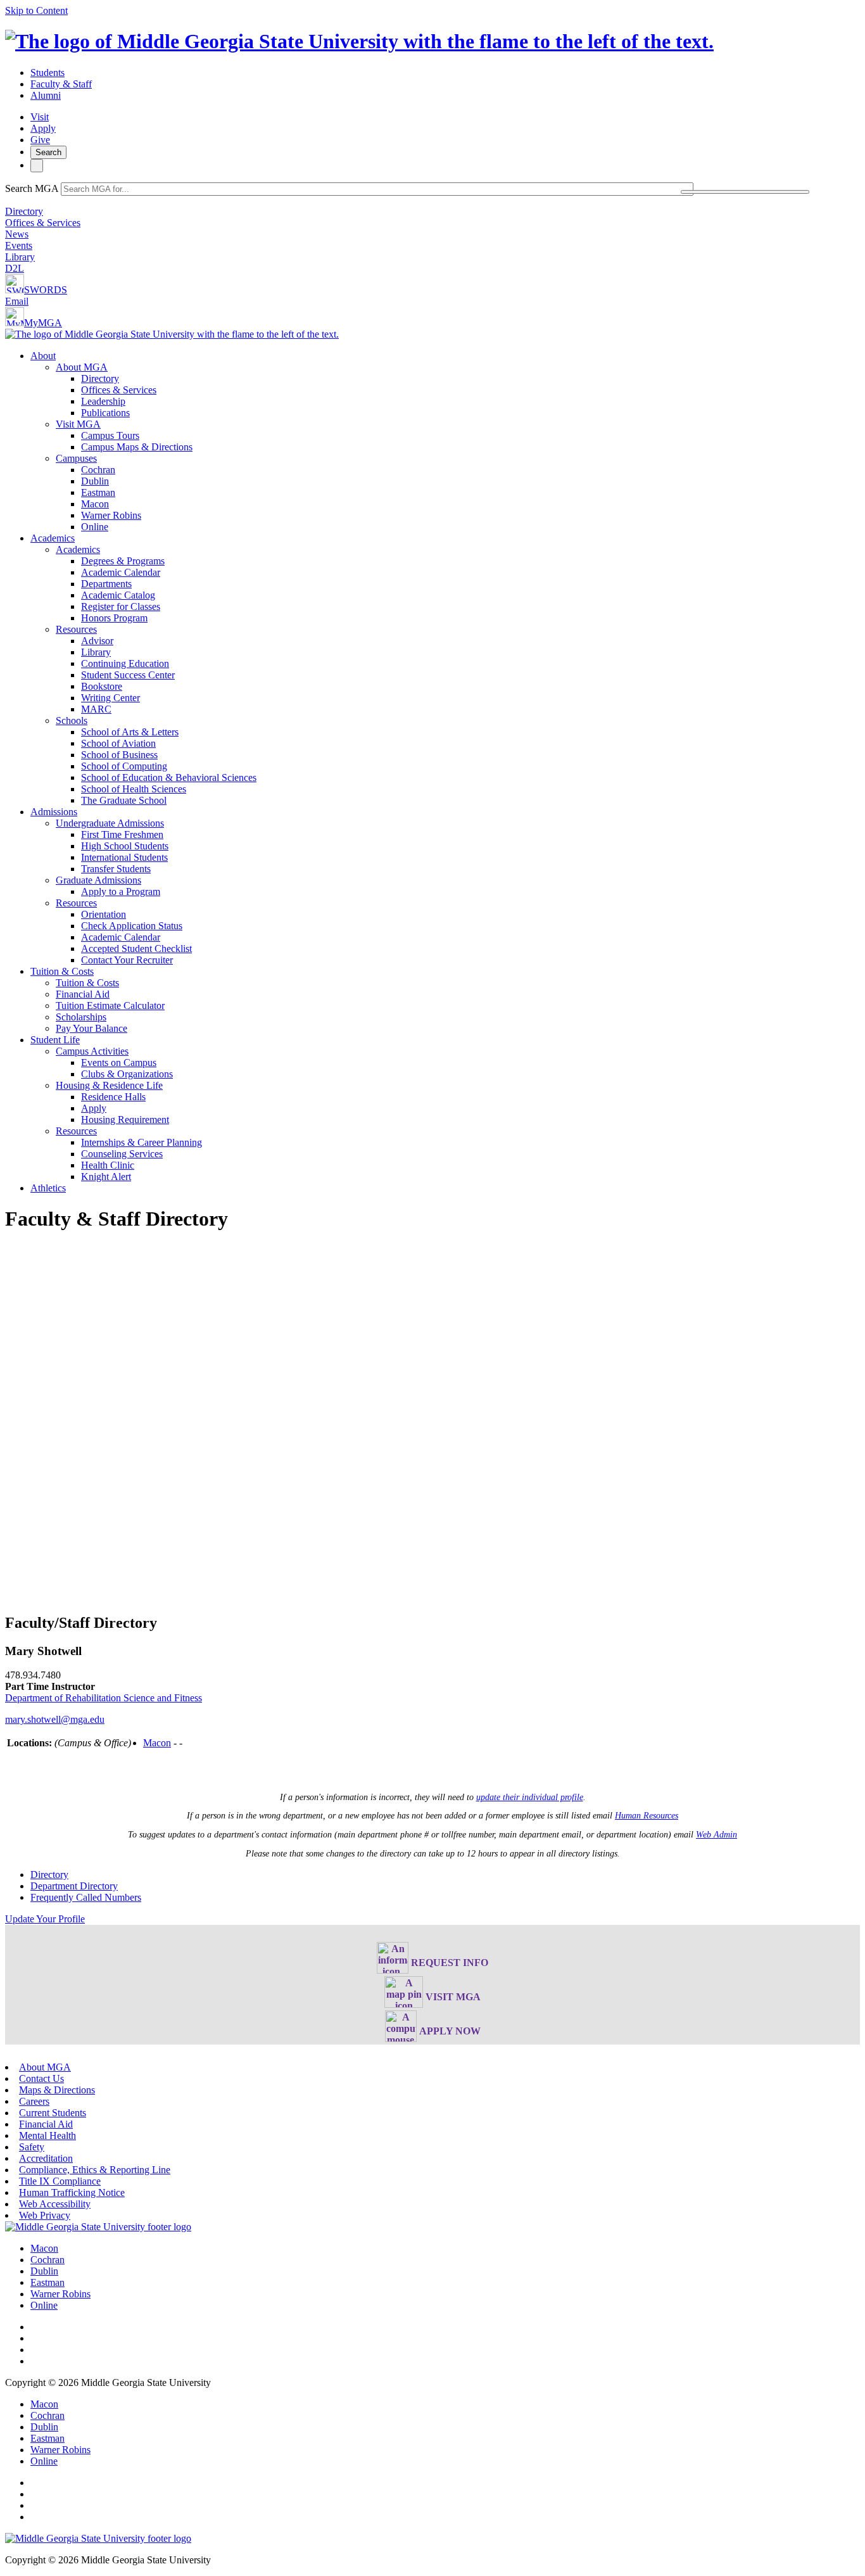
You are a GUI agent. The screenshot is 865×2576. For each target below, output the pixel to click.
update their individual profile (530, 1797)
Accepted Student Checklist (136, 949)
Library (20, 257)
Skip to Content (36, 10)
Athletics (48, 1188)
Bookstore (102, 686)
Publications (105, 413)
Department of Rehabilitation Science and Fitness (104, 1698)
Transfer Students (116, 869)
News (17, 234)
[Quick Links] (37, 166)
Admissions (54, 812)
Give (40, 140)
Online (95, 527)
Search (48, 152)
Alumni (46, 95)
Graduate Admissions (98, 880)
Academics (53, 538)
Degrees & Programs (123, 561)
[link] (98, 2227)
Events (19, 245)
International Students (124, 857)
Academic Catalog (118, 595)
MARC (96, 709)
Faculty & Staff (61, 84)
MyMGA (43, 323)
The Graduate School (124, 800)
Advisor (97, 641)
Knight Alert (106, 1177)
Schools (72, 720)
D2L (15, 268)
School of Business (119, 755)
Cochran (98, 470)
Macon (95, 504)
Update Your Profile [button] (45, 1919)
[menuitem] (445, 441)
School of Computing (124, 766)
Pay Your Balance (92, 1028)
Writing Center (110, 698)
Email (17, 301)
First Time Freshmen (122, 834)
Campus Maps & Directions (137, 447)
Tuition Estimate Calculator (110, 1006)
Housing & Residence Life (109, 1085)
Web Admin (717, 1835)
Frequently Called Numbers (86, 1897)
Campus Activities (92, 1051)
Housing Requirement (125, 1120)
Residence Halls (113, 1097)
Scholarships (81, 1017)
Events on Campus (119, 1063)
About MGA (82, 367)
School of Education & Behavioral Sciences (169, 777)
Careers (34, 2101)
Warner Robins (111, 515)
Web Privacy (45, 2215)
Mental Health (47, 2135)
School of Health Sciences (134, 789)
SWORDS (46, 290)
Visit (40, 117)
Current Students (53, 2113)
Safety (32, 2147)
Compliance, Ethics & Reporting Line (95, 2170)
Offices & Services (43, 223)
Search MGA (32, 188)
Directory (24, 211)
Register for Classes (121, 606)
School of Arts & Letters (130, 732)
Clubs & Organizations (127, 1074)
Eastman (98, 492)
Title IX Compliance (60, 2181)
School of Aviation (118, 743)
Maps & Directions (57, 2090)
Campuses (76, 458)
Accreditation (46, 2158)
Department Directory (74, 1886)
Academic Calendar (121, 572)
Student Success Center (128, 675)
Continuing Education (125, 663)
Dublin (95, 481)
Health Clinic (108, 1165)
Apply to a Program (121, 891)
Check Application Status (132, 926)
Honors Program (114, 618)
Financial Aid (83, 994)
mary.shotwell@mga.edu (55, 1719)
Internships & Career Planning (142, 1142)
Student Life (55, 1040)
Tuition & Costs (62, 971)
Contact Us (41, 2078)
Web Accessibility (55, 2204)
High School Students (125, 846)
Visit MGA (78, 424)
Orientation (104, 914)
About (43, 356)
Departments (106, 584)
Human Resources (647, 1816)
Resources (76, 629)
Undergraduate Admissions (110, 823)
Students (47, 73)
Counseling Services (122, 1154)
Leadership (103, 401)
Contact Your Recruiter (127, 960)
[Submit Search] (745, 192)
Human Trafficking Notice (72, 2192)
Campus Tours (110, 435)
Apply (43, 128)
